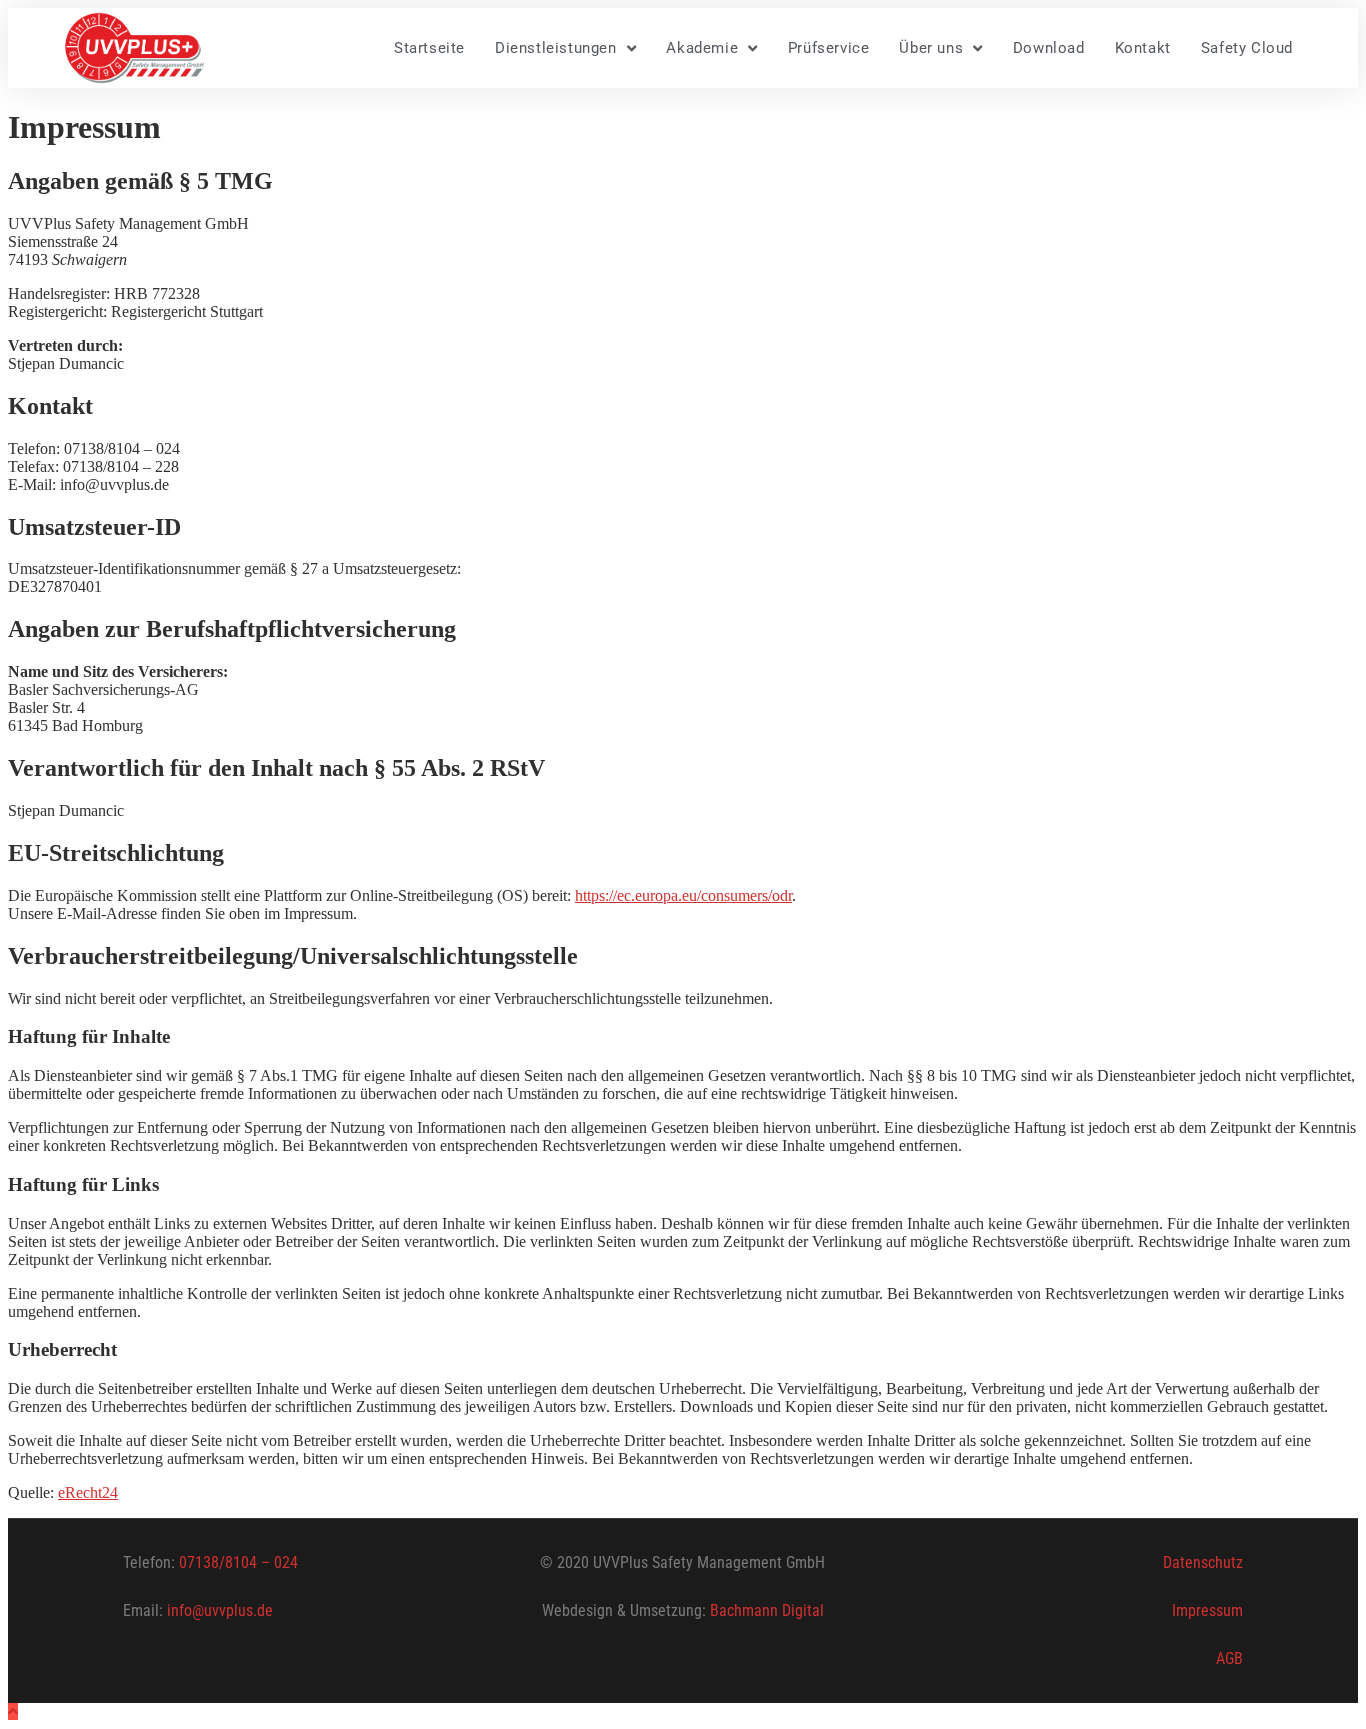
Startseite (429, 48)
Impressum (1207, 1610)
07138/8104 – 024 (238, 1562)
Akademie (702, 48)
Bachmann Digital (767, 1610)
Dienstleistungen (556, 48)
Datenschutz (1203, 1562)
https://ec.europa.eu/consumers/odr (683, 895)
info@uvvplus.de (218, 1610)
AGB (1229, 1658)
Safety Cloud (1247, 48)
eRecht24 (88, 1492)
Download (1049, 48)
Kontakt (1143, 48)
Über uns (931, 48)
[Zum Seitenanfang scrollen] (13, 1711)
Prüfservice (829, 48)
